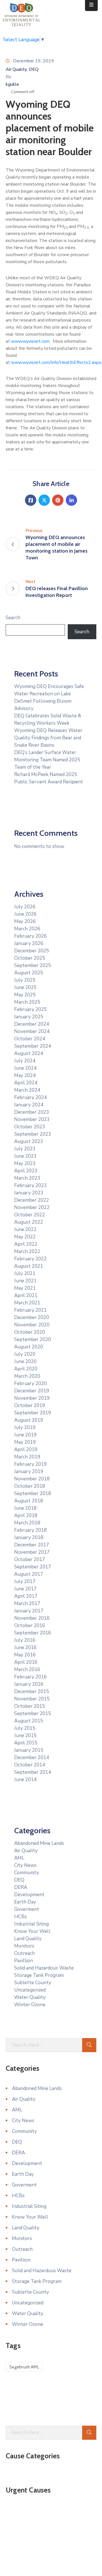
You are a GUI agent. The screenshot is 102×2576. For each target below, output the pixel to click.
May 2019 (25, 1442)
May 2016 (25, 1655)
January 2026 (29, 943)
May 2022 (25, 1237)
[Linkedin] (71, 500)
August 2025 (29, 973)
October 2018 (30, 1486)
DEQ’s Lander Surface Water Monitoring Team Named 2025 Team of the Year (47, 760)
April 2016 (26, 1662)
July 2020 (25, 1354)
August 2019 (29, 1420)
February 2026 (30, 936)
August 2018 (29, 1501)
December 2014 (32, 1758)
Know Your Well (32, 1931)
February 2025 (30, 1009)
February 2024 (30, 1097)
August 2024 (29, 1053)
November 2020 (32, 1325)
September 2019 (33, 1413)
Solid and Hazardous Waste (44, 1968)
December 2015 (32, 1692)
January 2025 (29, 1017)
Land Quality (28, 1939)
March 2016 (27, 1670)
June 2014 (25, 1780)
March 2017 (27, 1604)
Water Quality (30, 1997)
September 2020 (33, 1339)
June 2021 (25, 1281)
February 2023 (30, 1185)
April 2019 (26, 1449)
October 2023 (30, 1127)
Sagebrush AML (24, 2367)
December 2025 (32, 951)
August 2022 (29, 1222)
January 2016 (29, 1684)
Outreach (25, 1953)
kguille (12, 84)
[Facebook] (31, 500)
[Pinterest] (58, 500)
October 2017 (30, 1560)
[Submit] (89, 2045)
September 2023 (33, 1134)
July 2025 (25, 980)
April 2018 (26, 1516)
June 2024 (25, 1068)
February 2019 (30, 1464)
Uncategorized (30, 1990)
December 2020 (32, 1317)
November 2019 (32, 1398)
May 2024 (25, 1075)
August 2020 (29, 1347)
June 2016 (25, 1648)
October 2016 (30, 1626)
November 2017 (32, 1552)
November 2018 (32, 1479)
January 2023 (29, 1193)
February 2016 (30, 1677)
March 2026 (27, 929)
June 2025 (25, 987)
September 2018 (33, 1493)
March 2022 (27, 1251)
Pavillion (24, 1961)
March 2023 (27, 1178)
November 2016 (32, 1618)
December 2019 (32, 1391)
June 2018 (25, 1508)
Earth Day (25, 1902)
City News (25, 1865)
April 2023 (26, 1171)
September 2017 (33, 1567)
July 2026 (25, 907)
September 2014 (33, 1772)
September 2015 (33, 1714)
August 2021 (29, 1266)
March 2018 (27, 1523)
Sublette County (33, 1983)
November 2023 (32, 1119)
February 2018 (30, 1530)
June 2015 (25, 1736)
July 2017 (25, 1582)
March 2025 (27, 1002)
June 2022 (25, 1229)
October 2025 (30, 958)
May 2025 (25, 995)
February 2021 (30, 1310)
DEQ (34, 69)
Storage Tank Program (39, 1975)
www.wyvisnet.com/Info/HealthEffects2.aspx (56, 362)
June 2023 (25, 1156)
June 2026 (25, 914)
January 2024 (29, 1105)
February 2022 (30, 1259)
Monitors (24, 1946)
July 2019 (25, 1427)
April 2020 (26, 1369)
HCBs (21, 1917)
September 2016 (33, 1633)
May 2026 (25, 921)
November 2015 (32, 1699)
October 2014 (30, 1765)
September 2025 (33, 965)
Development (29, 1895)
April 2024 (26, 1083)
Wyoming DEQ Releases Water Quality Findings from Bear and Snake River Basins (48, 738)
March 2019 (27, 1457)
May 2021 (25, 1288)
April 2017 (26, 1596)
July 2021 (25, 1273)
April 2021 (26, 1295)
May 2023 (25, 1163)
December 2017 (32, 1545)
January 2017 (29, 1611)
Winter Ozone (30, 2005)
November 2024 (32, 1031)
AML (19, 1858)
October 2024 (30, 1039)
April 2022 (26, 1244)
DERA (21, 1887)
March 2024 (27, 1090)
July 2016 (25, 1640)
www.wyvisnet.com (30, 341)
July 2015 (25, 1728)
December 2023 (32, 1112)
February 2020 (30, 1383)
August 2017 (29, 1574)
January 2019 (29, 1471)
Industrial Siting (31, 1924)
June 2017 (25, 1589)
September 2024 (33, 1046)
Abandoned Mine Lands (39, 1843)
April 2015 (26, 1743)
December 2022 (32, 1200)
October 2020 (30, 1332)
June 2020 (25, 1361)
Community (27, 1873)
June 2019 (25, 1435)
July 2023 (25, 1149)
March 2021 (27, 1303)
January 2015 (29, 1750)
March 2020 (27, 1376)
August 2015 (29, 1721)
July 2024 (25, 1061)
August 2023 (29, 1141)
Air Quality (16, 69)
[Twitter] (44, 500)
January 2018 (29, 1538)
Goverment (27, 1909)
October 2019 (30, 1405)
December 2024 (32, 1024)
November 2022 (32, 1207)
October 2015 (30, 1706)
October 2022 (30, 1215)
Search (13, 618)
